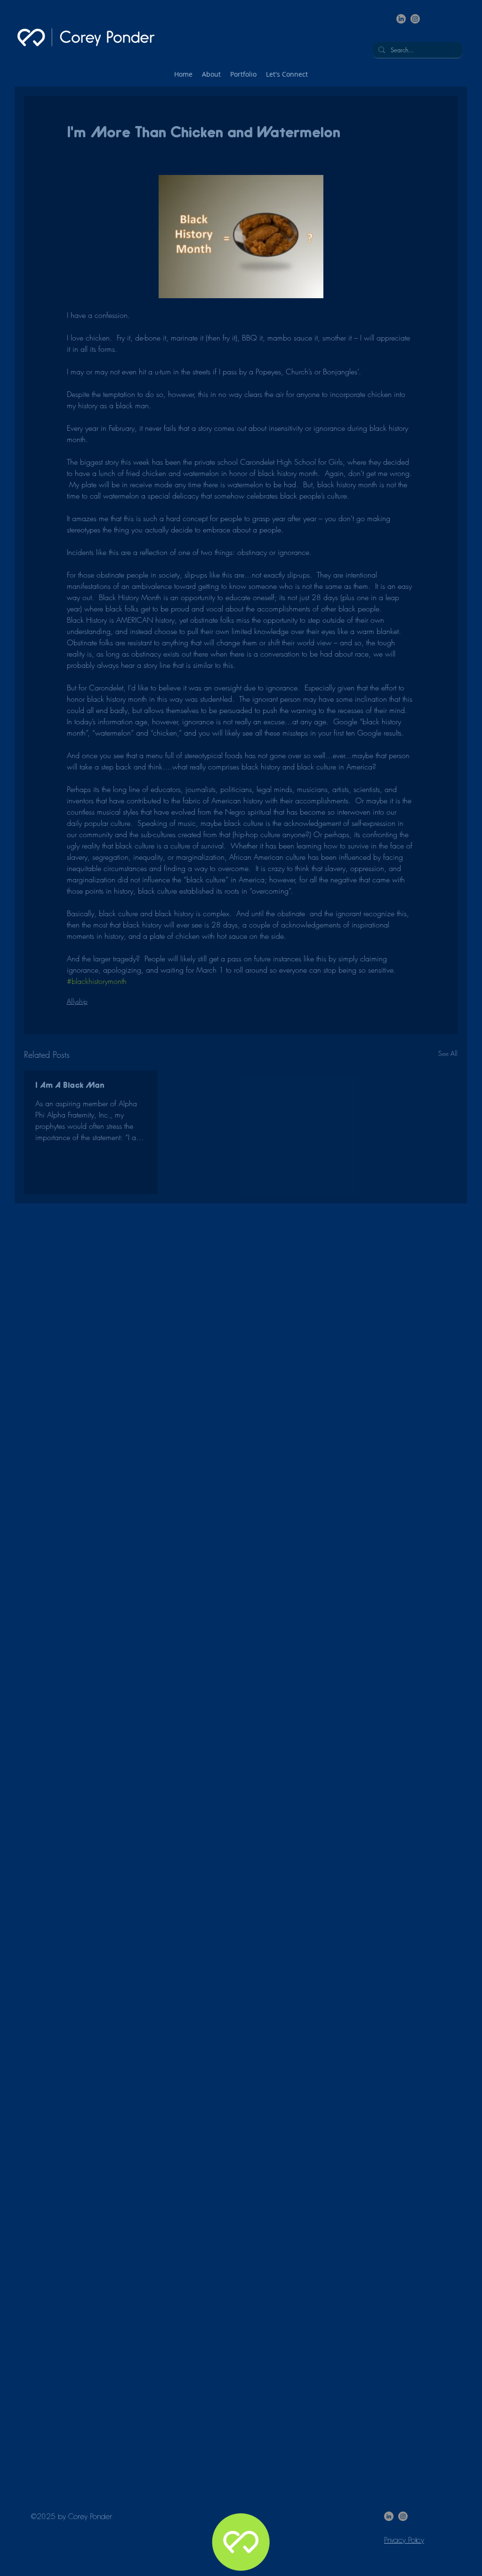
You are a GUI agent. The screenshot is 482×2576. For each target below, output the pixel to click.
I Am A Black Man (70, 1086)
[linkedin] (401, 19)
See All (448, 1053)
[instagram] (415, 19)
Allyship (77, 1001)
